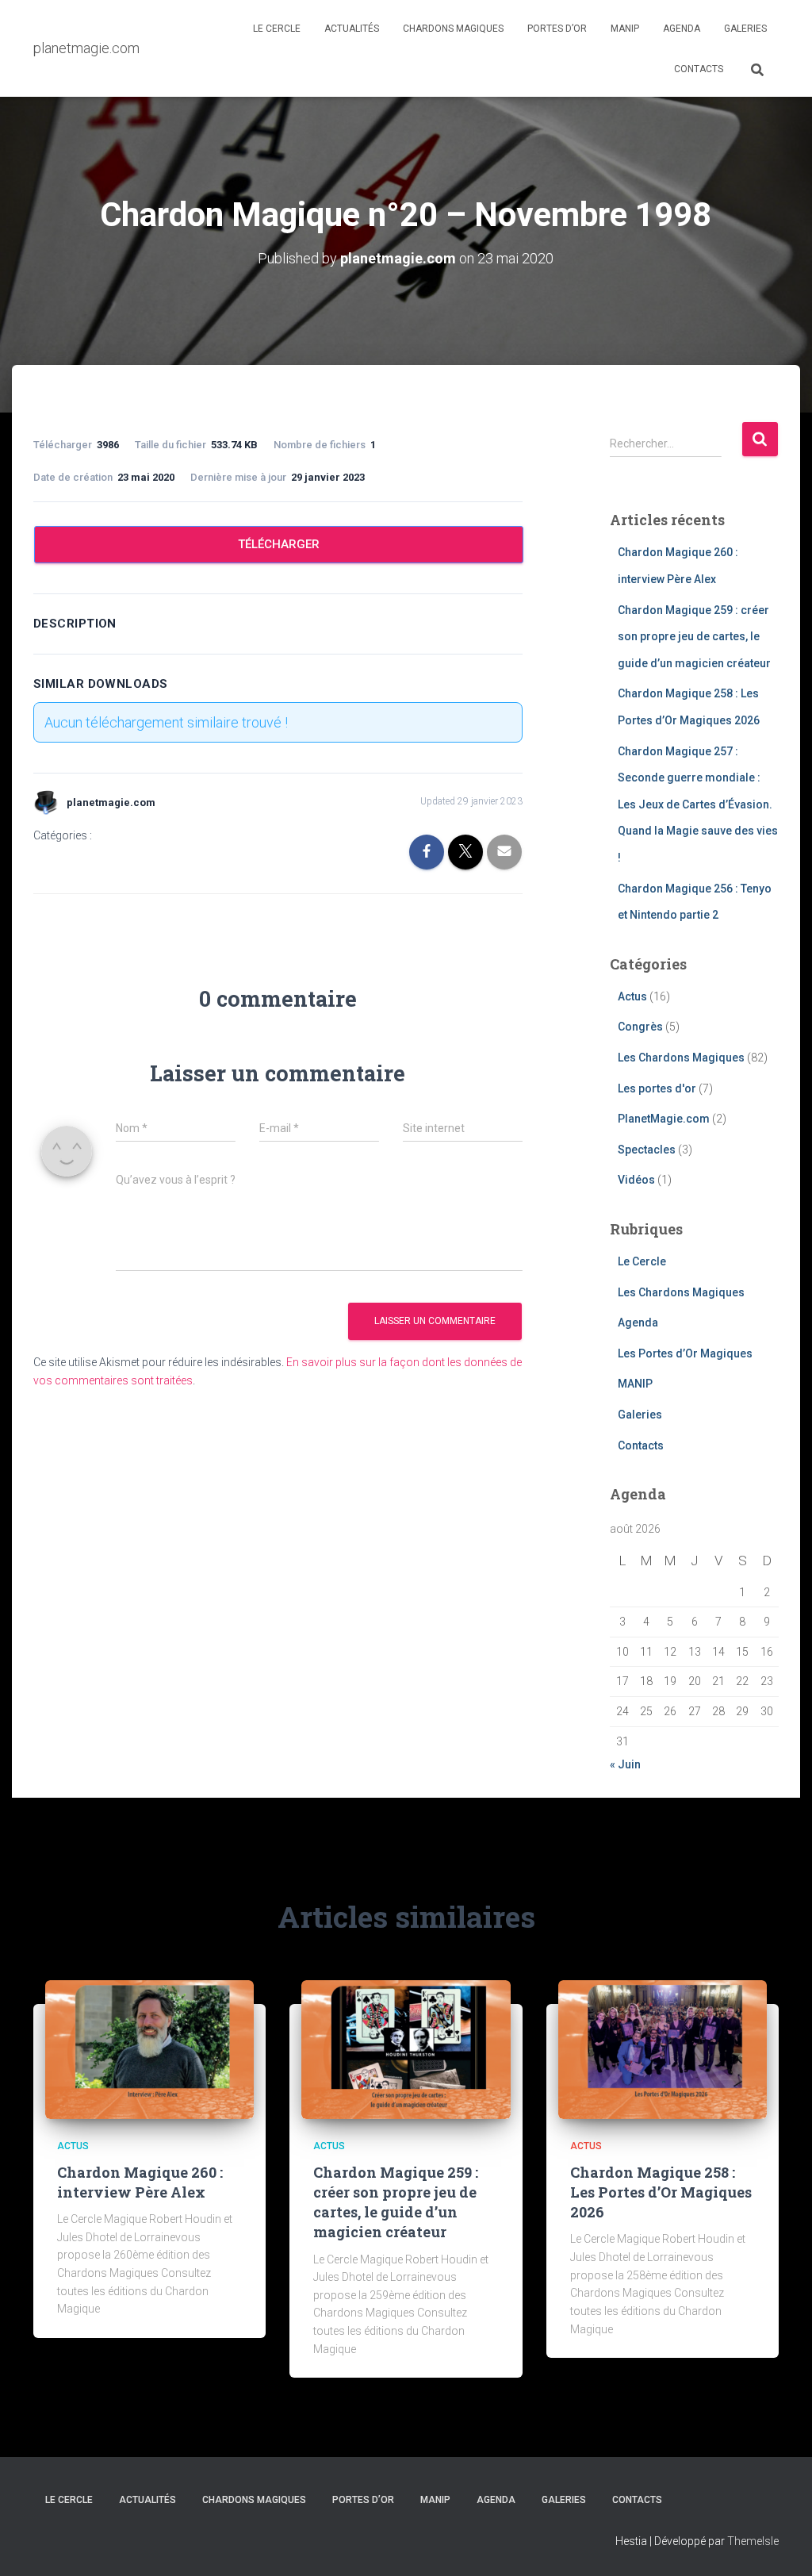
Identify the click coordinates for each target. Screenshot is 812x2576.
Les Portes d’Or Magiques (685, 1353)
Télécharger (279, 544)
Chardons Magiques (453, 29)
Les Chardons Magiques (681, 1058)
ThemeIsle (753, 2541)
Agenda (682, 29)
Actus (632, 996)
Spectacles (647, 1150)
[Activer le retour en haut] (781, 2544)
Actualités (352, 29)
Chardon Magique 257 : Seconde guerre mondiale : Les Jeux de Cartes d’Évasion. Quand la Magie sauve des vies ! (698, 804)
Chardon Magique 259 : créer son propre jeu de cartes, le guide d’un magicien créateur (694, 637)
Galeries (745, 29)
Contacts (699, 69)
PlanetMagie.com (664, 1119)
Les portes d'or (657, 1088)
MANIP (625, 29)
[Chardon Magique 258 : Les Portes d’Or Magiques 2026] (663, 2048)
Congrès (640, 1027)
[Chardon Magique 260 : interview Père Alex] (149, 2048)
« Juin (625, 1764)
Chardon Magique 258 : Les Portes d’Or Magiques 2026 (661, 2192)
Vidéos (636, 1180)
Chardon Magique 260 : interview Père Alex (140, 2182)
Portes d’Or (557, 29)
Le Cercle (277, 29)
